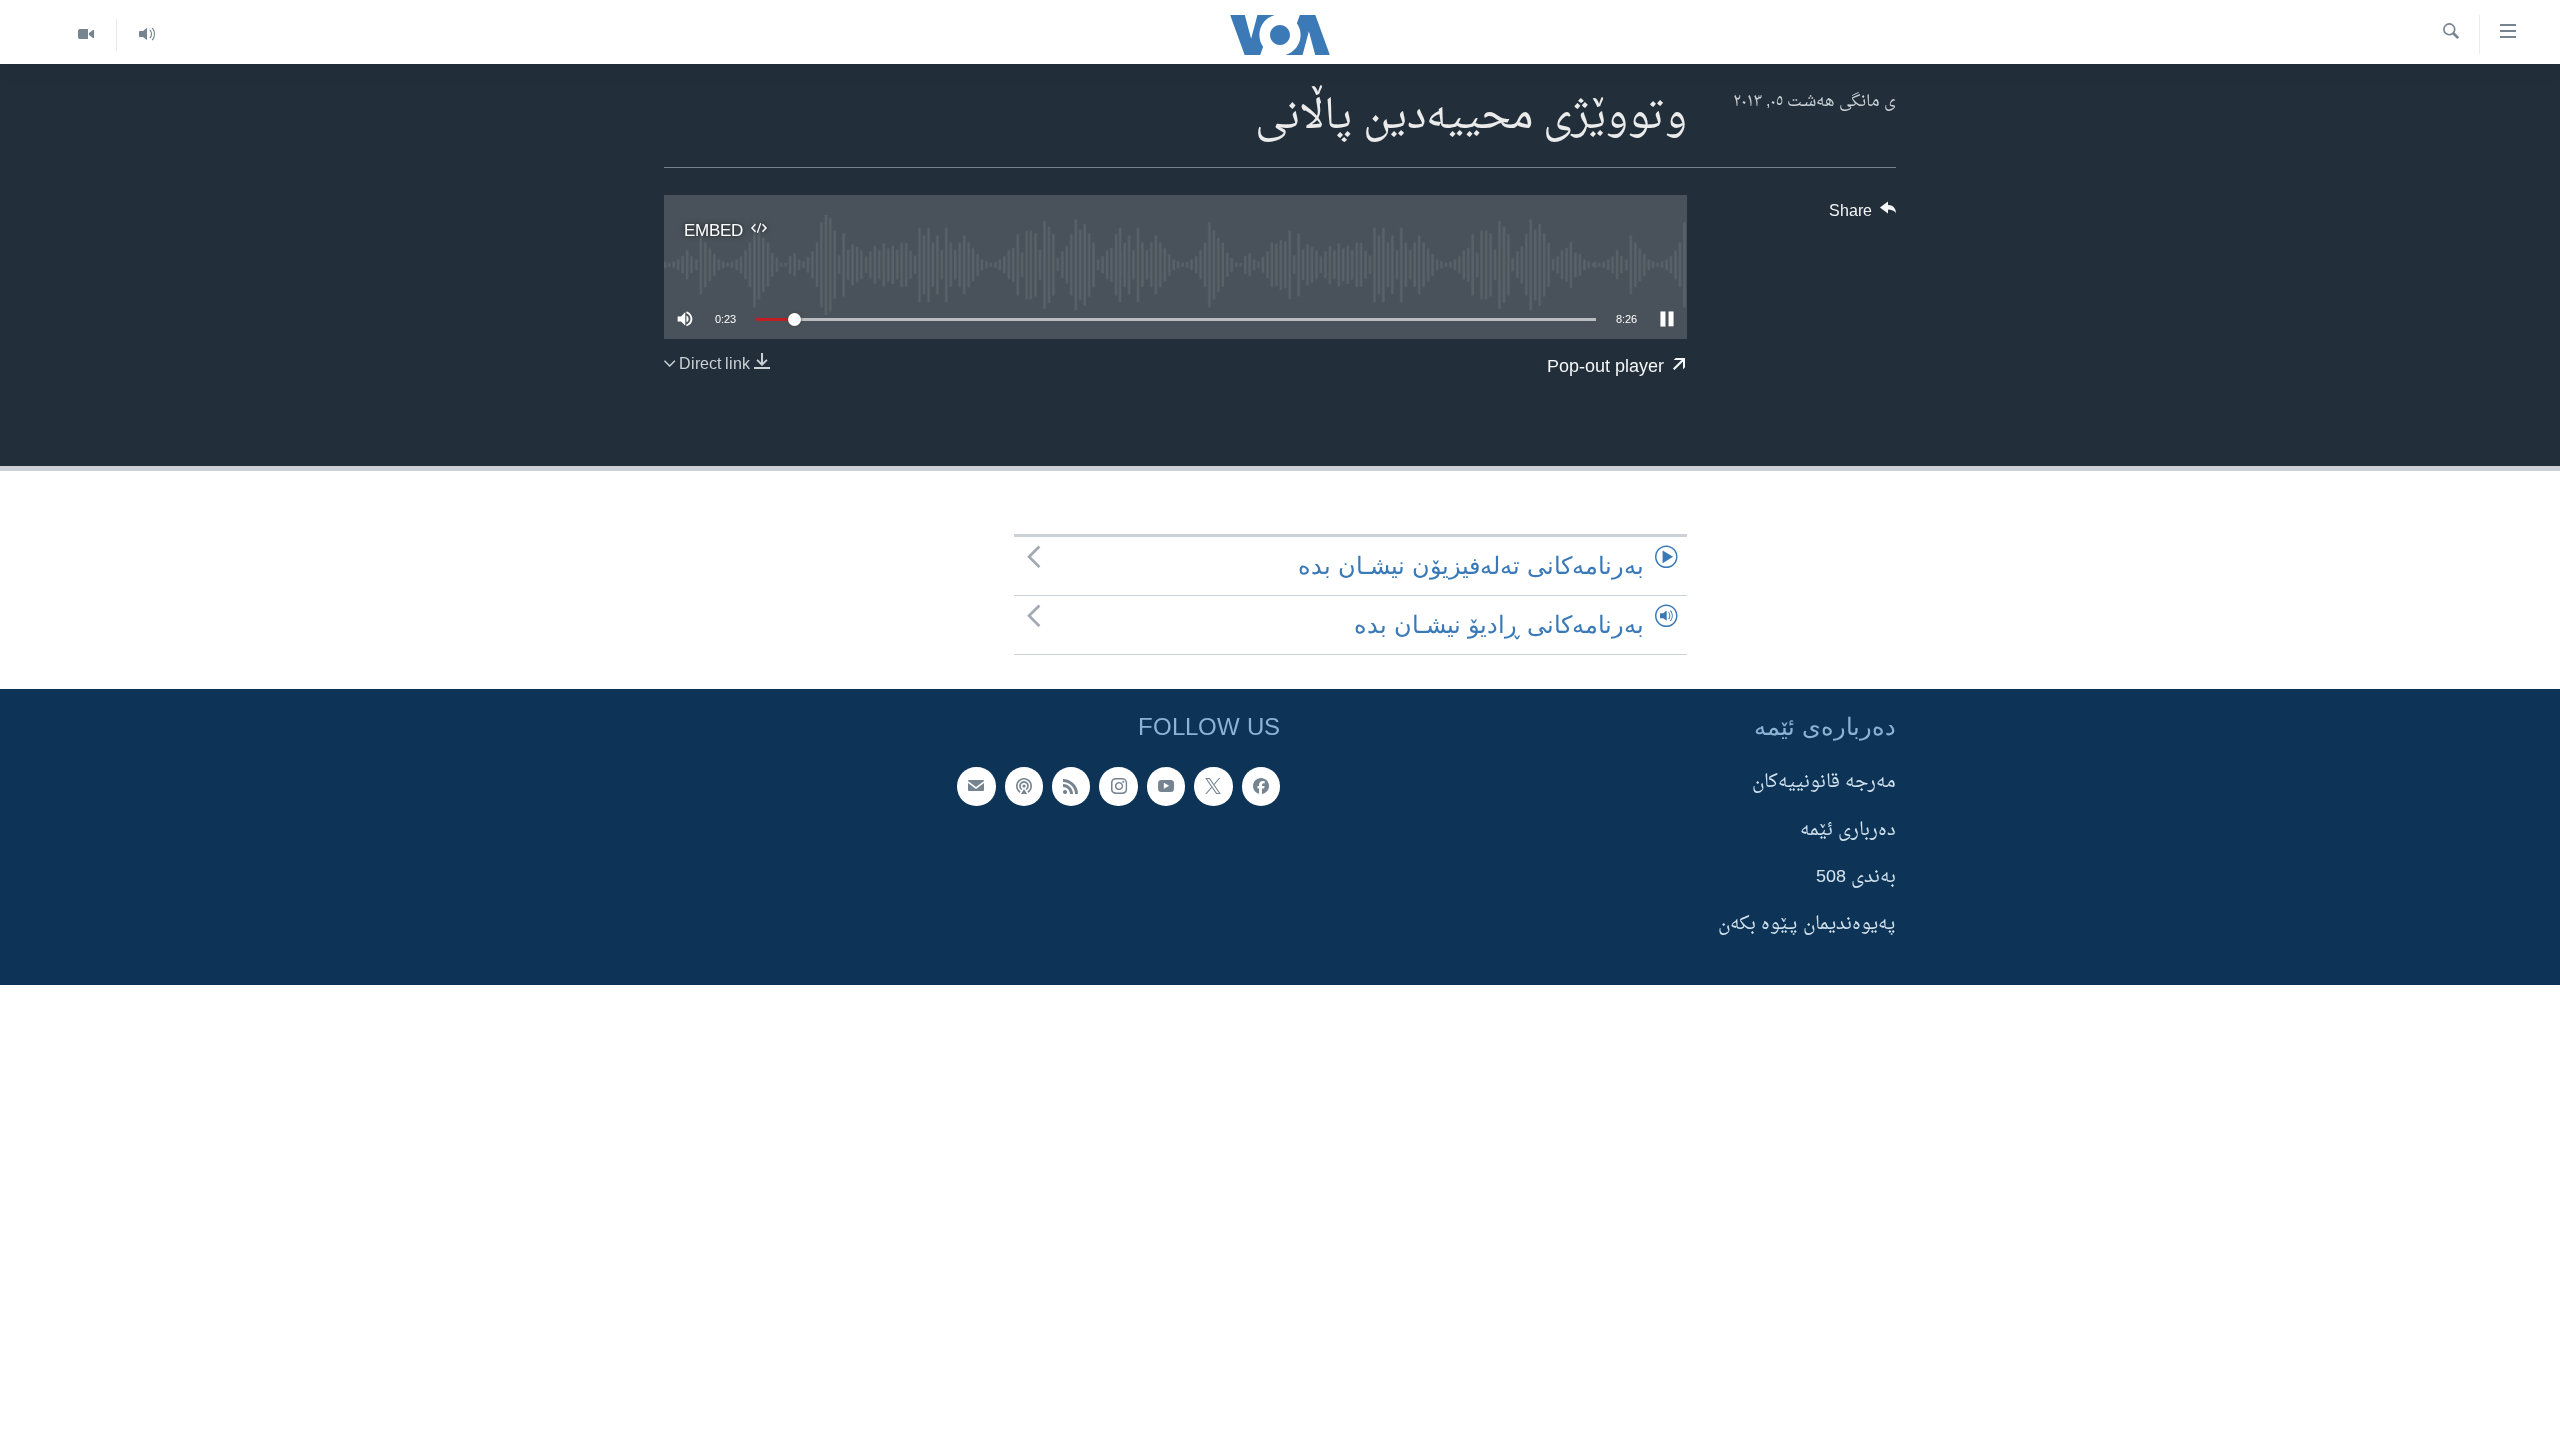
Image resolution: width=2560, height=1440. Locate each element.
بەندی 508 (1856, 877)
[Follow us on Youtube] (1166, 787)
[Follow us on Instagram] (1118, 787)
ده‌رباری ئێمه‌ (1848, 830)
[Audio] (146, 34)
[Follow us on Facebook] (1261, 787)
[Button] (1863, 216)
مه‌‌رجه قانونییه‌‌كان (1824, 783)
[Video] (86, 34)
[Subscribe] (976, 787)
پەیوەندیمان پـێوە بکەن (1807, 924)
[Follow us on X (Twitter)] (1213, 787)
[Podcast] (1024, 787)
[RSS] (1071, 787)
